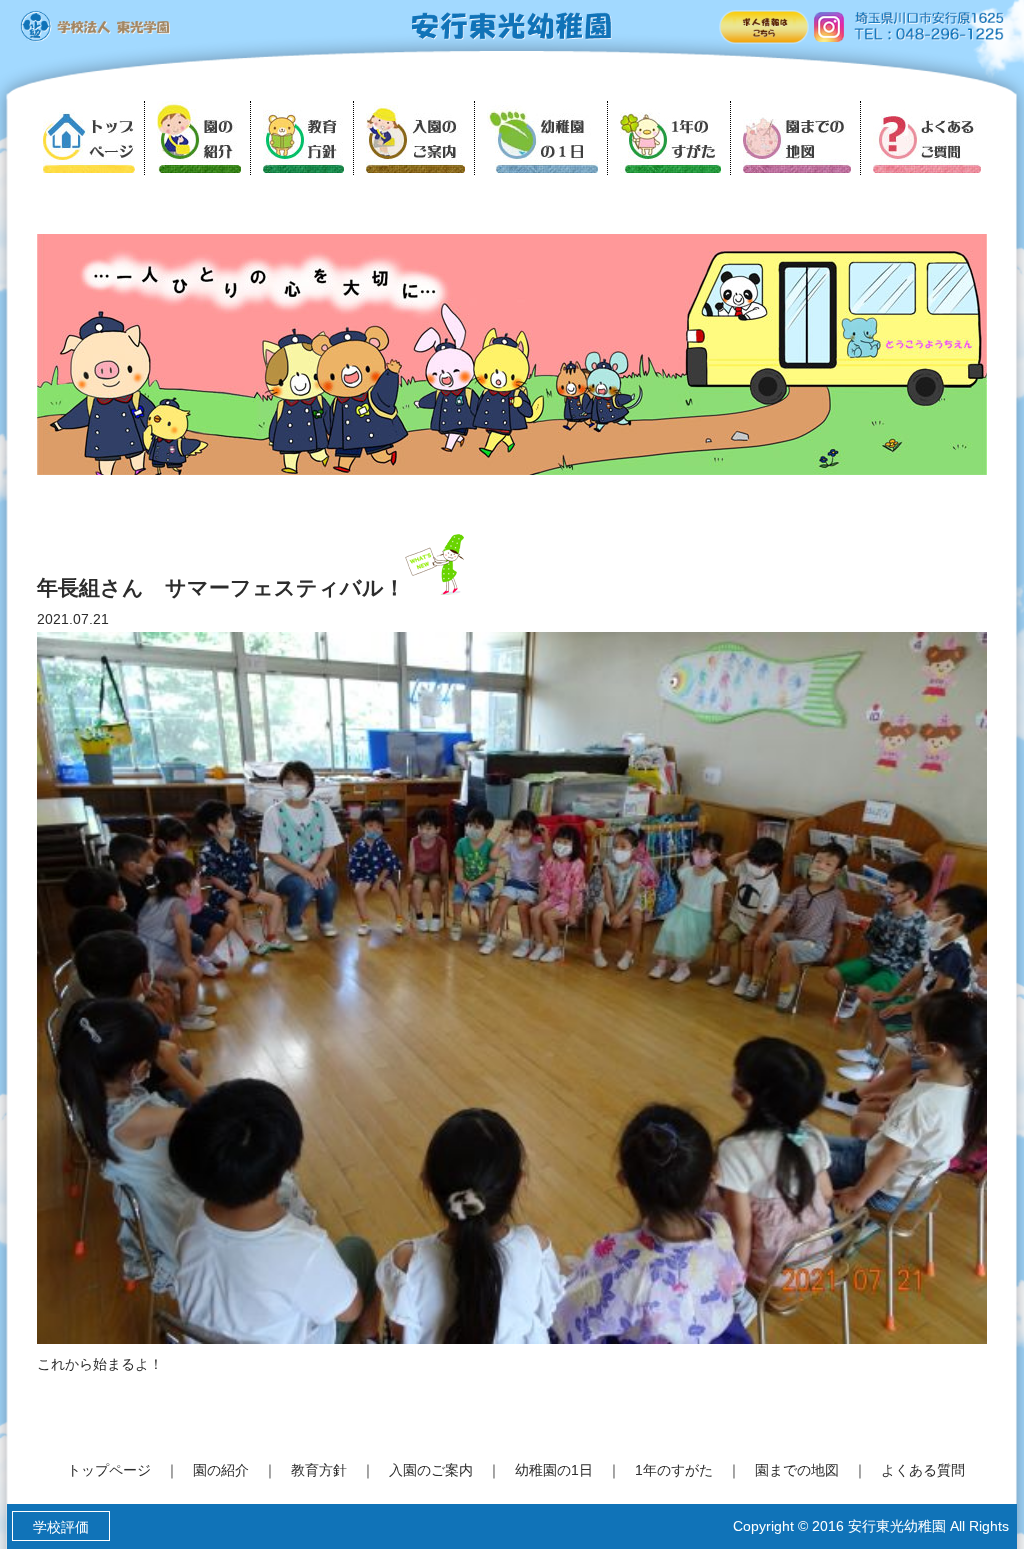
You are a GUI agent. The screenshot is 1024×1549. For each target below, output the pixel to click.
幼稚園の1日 (554, 1470)
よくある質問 (923, 1470)
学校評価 (61, 1527)
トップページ (109, 1470)
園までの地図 (797, 1470)
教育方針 (319, 1470)
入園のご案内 (431, 1470)
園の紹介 (221, 1470)
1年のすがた (674, 1470)
